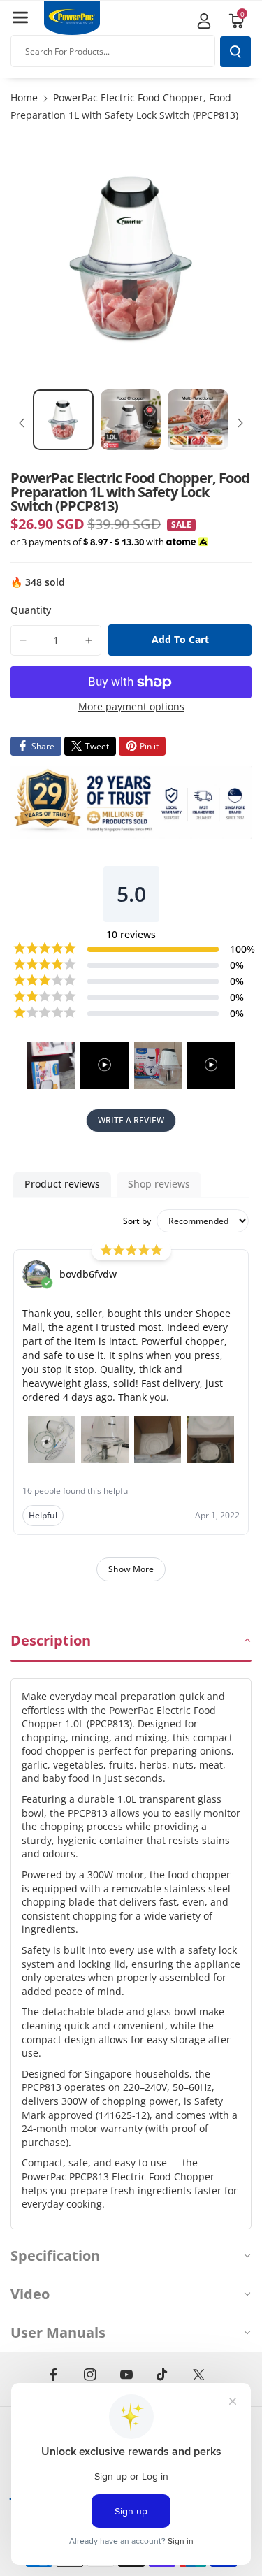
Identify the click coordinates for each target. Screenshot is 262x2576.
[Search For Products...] (235, 52)
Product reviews (62, 1184)
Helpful (43, 1515)
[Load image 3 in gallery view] (198, 420)
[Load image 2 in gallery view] (131, 420)
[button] (20, 17)
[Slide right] (240, 423)
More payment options (131, 706)
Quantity (31, 610)
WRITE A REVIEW (131, 1120)
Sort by (137, 1221)
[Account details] (204, 21)
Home (24, 98)
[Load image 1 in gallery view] (63, 420)
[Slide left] (22, 423)
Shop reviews (159, 1184)
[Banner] (131, 803)
